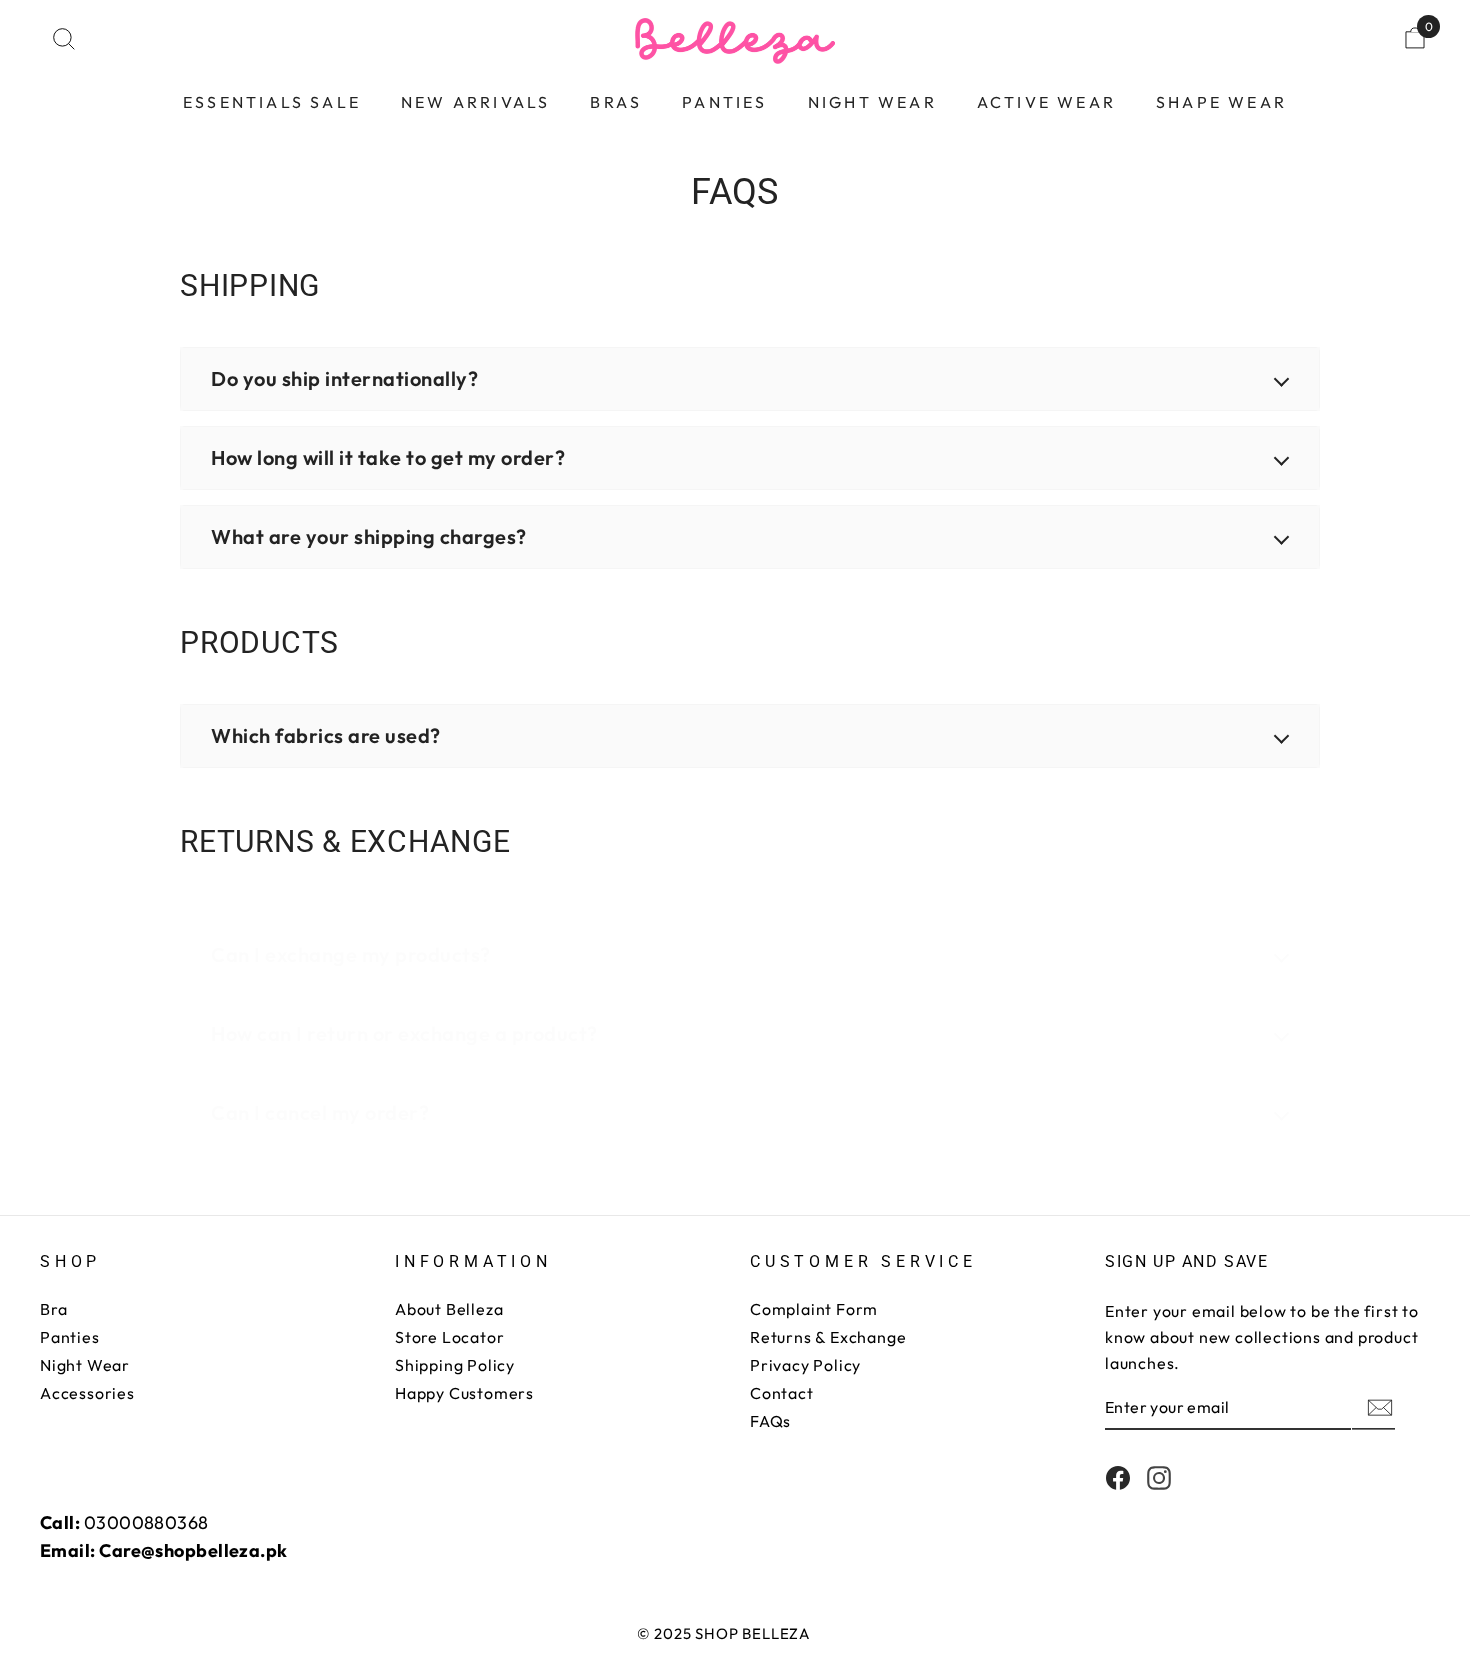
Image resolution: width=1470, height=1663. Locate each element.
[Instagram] (1159, 1478)
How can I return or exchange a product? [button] (404, 1033)
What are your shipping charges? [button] (369, 536)
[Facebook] (1118, 1478)
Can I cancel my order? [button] (320, 1112)
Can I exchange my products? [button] (351, 954)
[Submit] (1378, 1407)
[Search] (64, 38)
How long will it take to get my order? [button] (388, 457)
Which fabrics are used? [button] (326, 735)
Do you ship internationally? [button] (344, 378)
